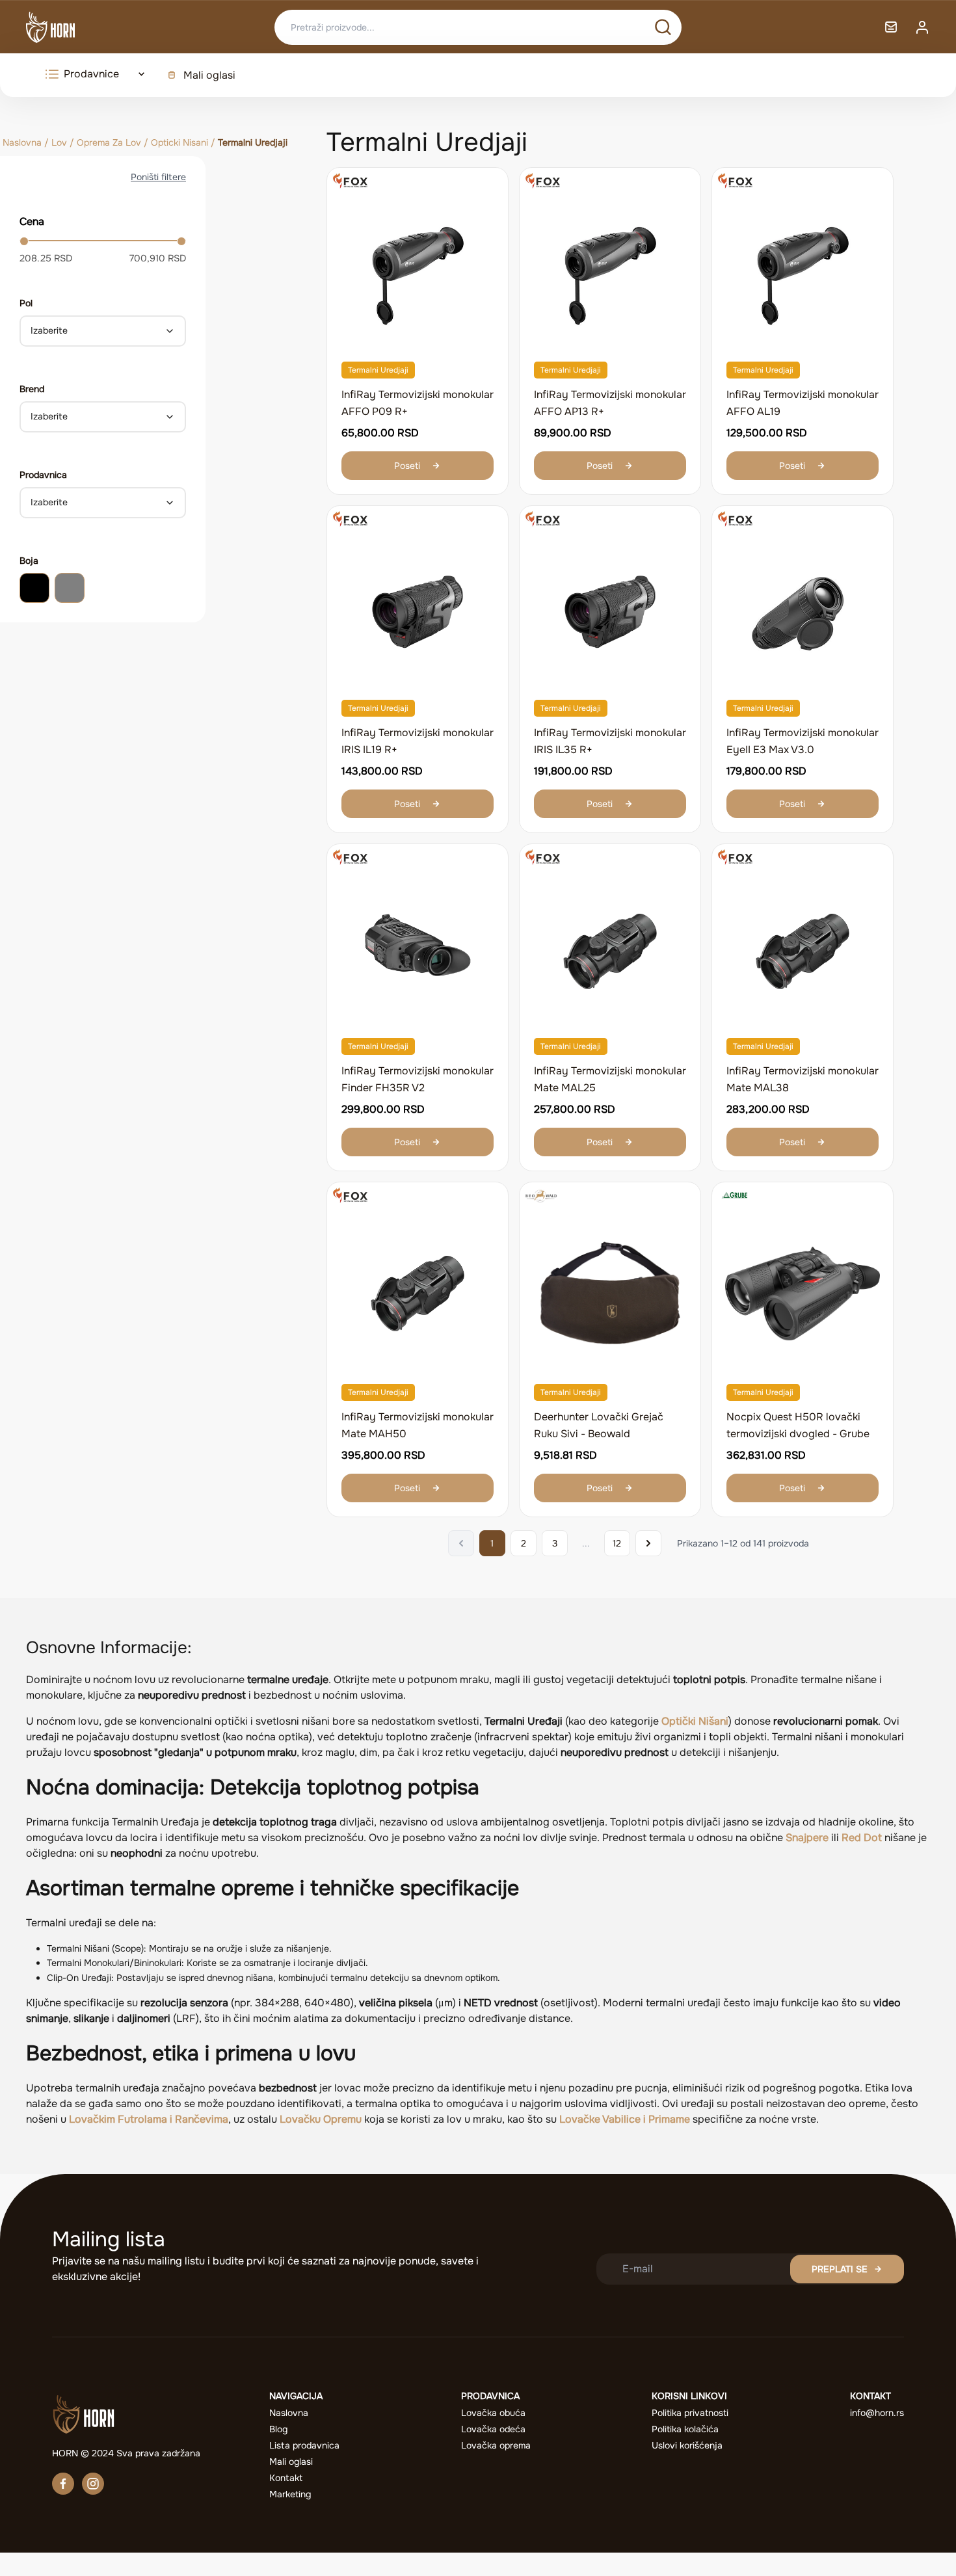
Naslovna (22, 142)
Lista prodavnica (304, 2445)
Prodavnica (43, 475)
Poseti (407, 466)
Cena (32, 221)
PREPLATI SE (840, 2269)
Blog (278, 2429)
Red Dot (862, 1838)
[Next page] (648, 1543)
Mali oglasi (209, 75)
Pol (26, 303)
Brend (32, 389)
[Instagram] (93, 2484)
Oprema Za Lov (109, 142)
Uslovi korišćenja (687, 2445)
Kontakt (286, 2478)
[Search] (663, 27)
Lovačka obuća (493, 2413)
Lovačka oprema (496, 2445)
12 (617, 1543)
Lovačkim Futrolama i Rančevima (149, 2119)
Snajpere (807, 1838)
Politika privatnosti (690, 2413)
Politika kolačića (685, 2429)
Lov (59, 142)
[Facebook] (63, 2484)
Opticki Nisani (179, 142)
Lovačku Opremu (321, 2119)
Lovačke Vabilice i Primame (625, 2119)
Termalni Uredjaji (378, 370)
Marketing (290, 2494)
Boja (29, 561)
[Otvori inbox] (891, 27)
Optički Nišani (695, 1721)
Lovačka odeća (493, 2429)
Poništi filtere (158, 177)
